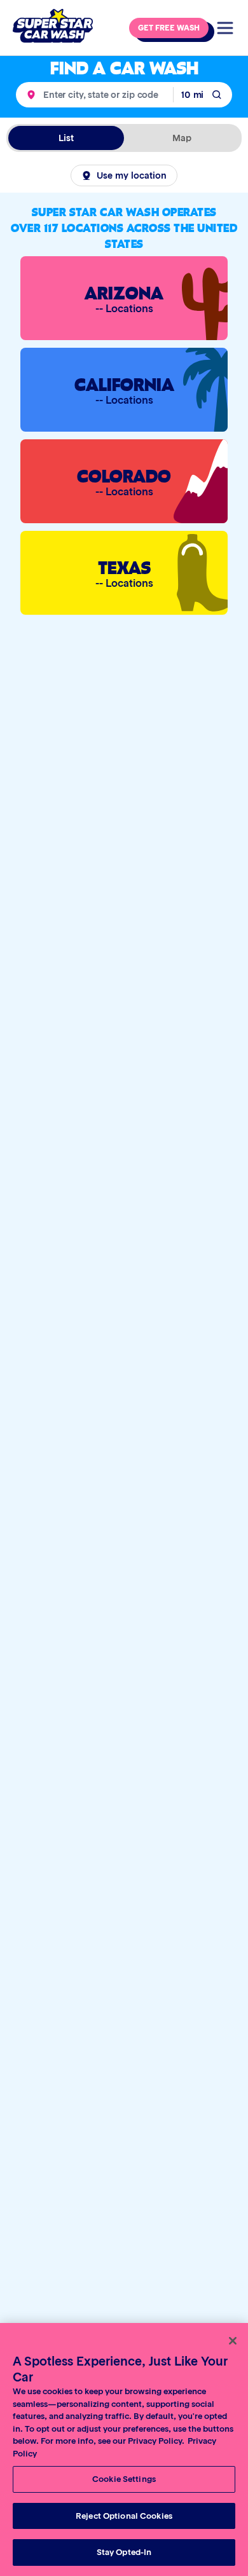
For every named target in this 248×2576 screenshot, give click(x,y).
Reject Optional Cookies (124, 2516)
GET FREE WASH (169, 28)
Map (182, 138)
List (66, 138)
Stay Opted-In (124, 2552)
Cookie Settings (124, 2479)
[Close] (233, 2341)
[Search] (217, 95)
